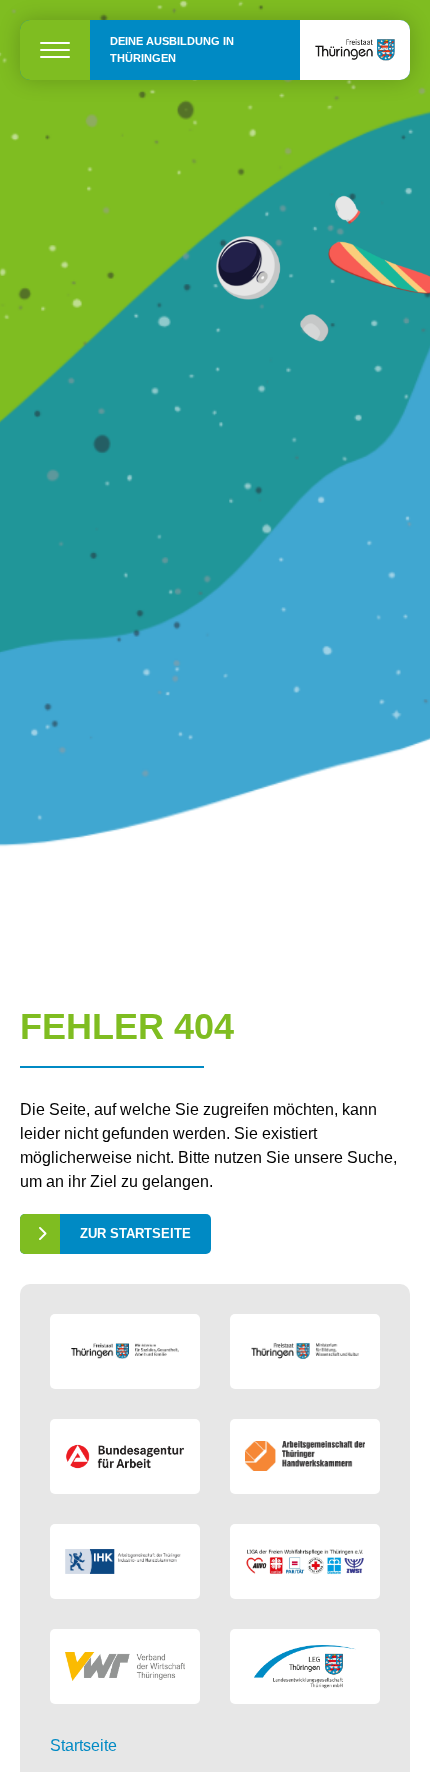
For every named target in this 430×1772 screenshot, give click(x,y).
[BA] (125, 1456)
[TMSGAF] (125, 1351)
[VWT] (125, 1666)
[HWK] (305, 1456)
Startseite (83, 1745)
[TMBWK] (305, 1351)
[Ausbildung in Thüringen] (355, 50)
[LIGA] (305, 1561)
